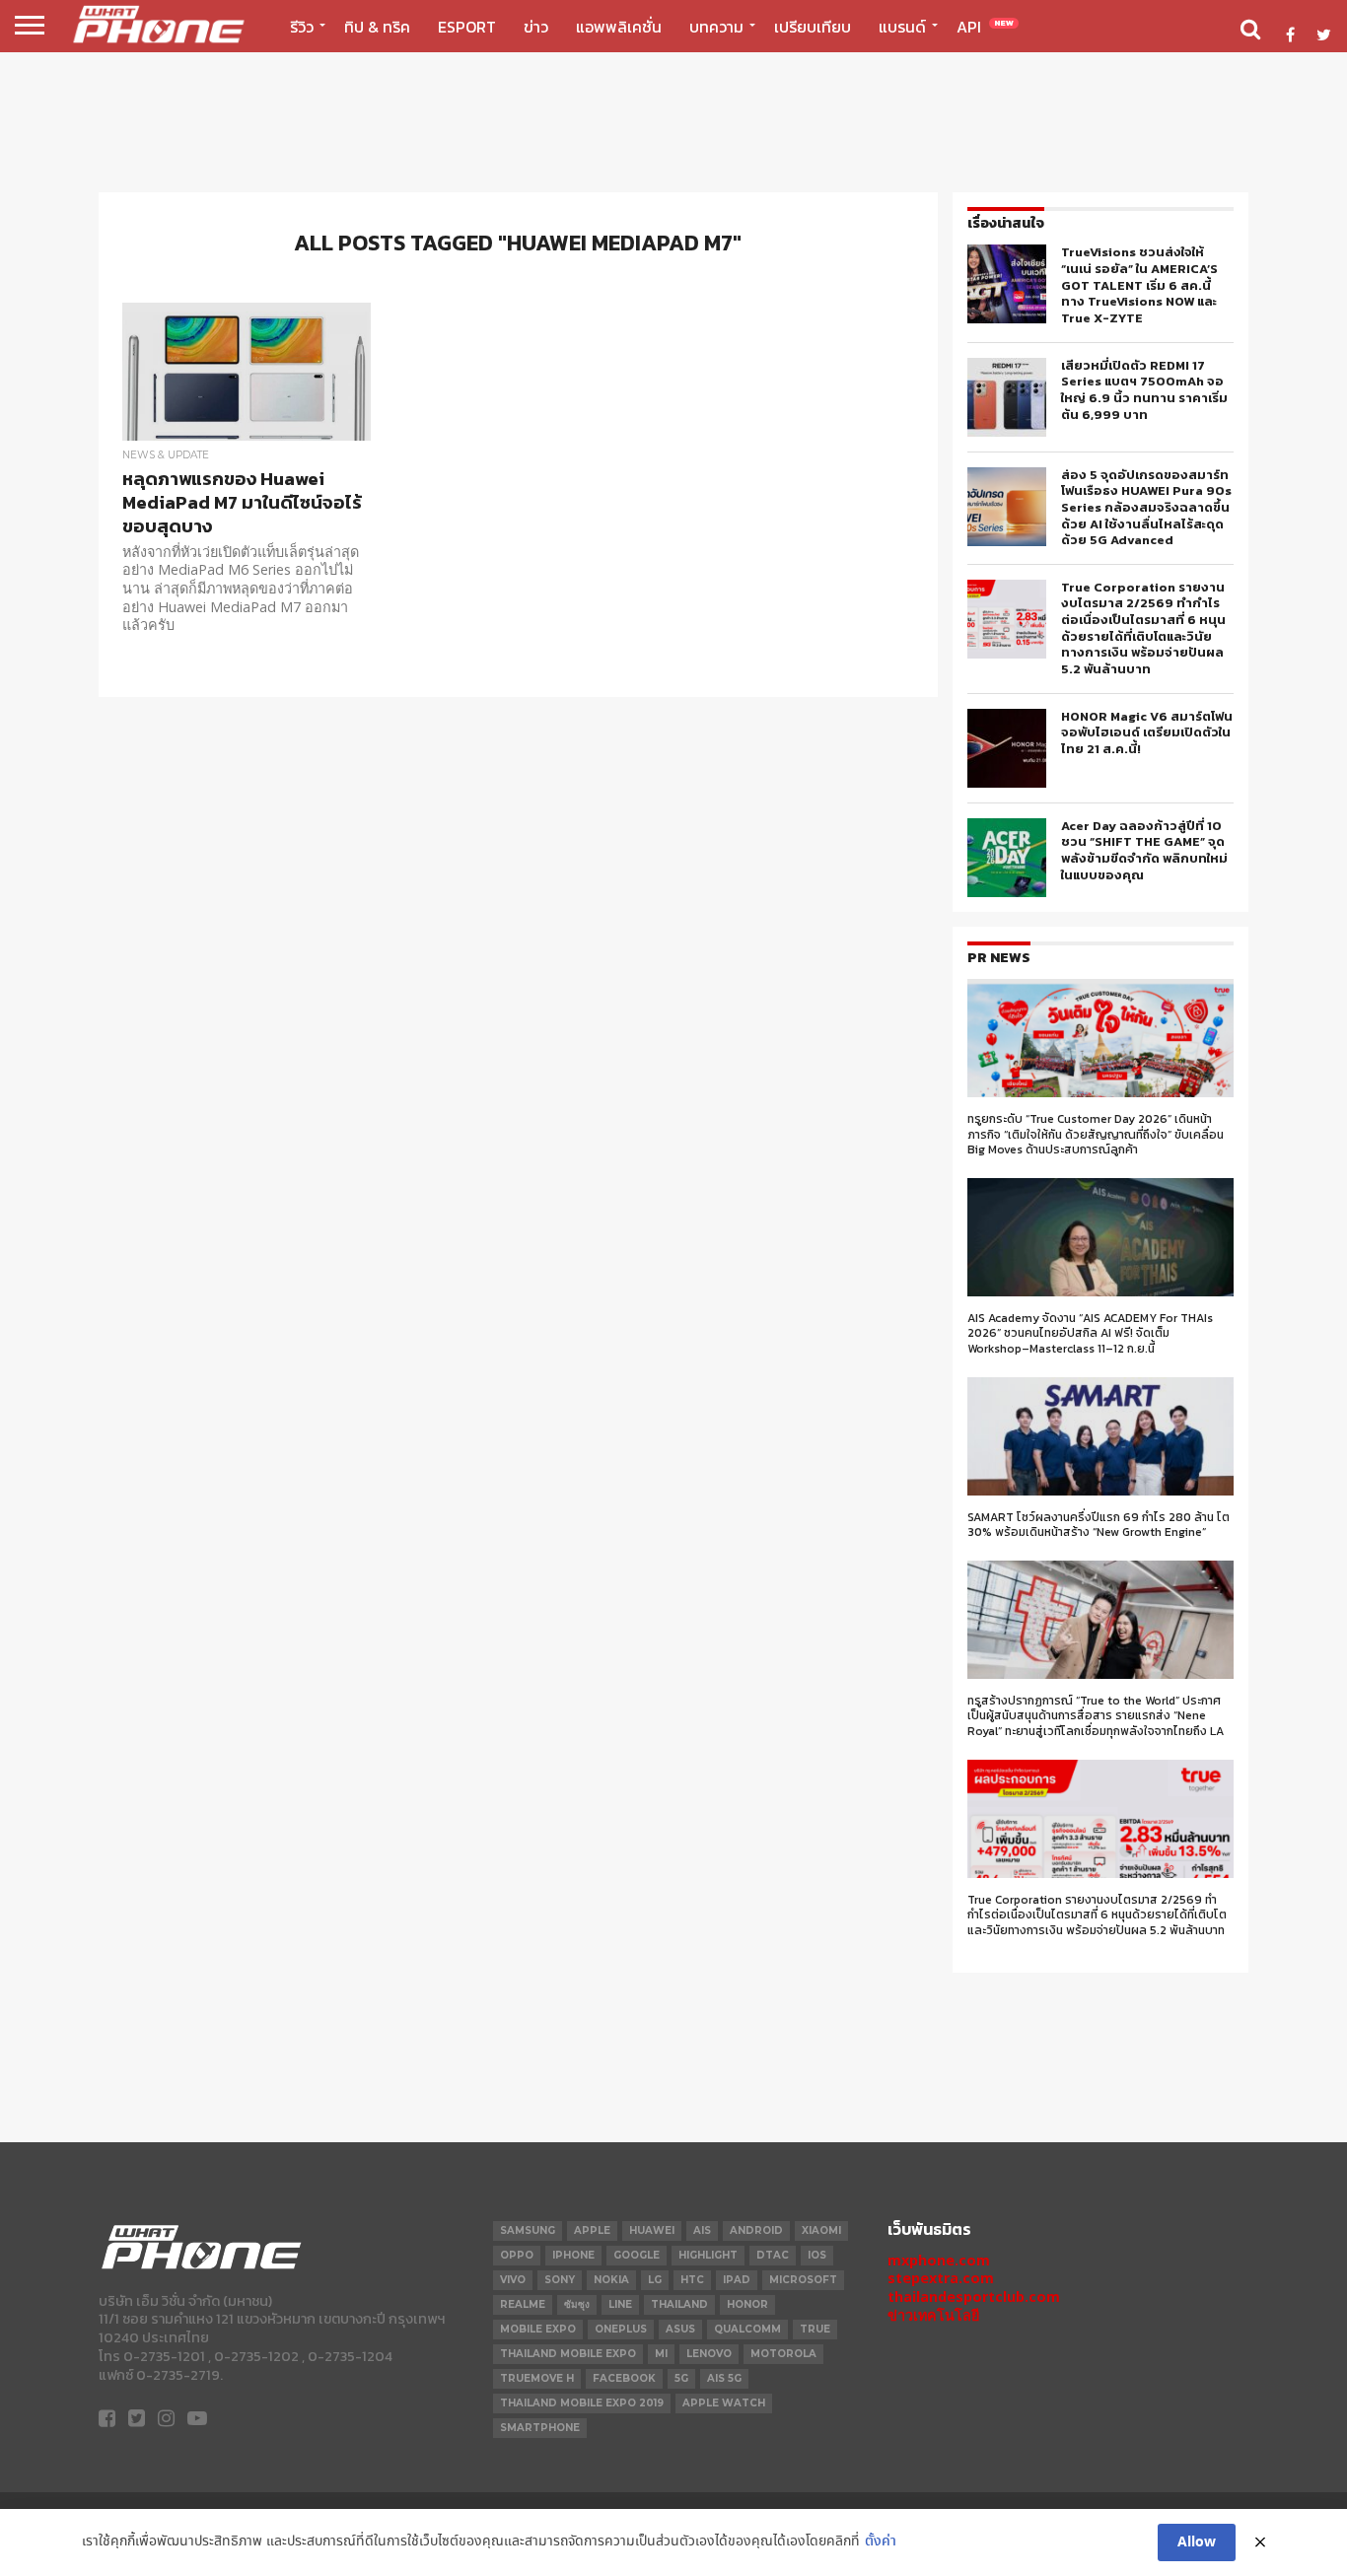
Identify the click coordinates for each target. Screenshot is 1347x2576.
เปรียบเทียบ (813, 27)
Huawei (652, 2230)
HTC (692, 2280)
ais (702, 2230)
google (637, 2255)
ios (817, 2255)
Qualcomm (747, 2329)
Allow (1197, 2542)
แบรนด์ (902, 27)
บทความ (716, 27)
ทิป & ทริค (377, 27)
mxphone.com (939, 2260)
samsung (528, 2230)
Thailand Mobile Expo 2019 (582, 2403)
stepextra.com (941, 2278)
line (620, 2304)
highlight (708, 2255)
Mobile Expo (538, 2329)
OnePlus (621, 2329)
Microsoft (803, 2280)
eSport (467, 27)
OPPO (517, 2255)
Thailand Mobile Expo (568, 2354)
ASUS (680, 2329)
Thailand (679, 2304)
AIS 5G (724, 2378)
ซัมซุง (577, 2304)
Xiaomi (821, 2230)
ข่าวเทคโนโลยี (933, 2315)
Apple (592, 2230)
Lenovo (709, 2354)
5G (681, 2378)
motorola (783, 2354)
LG (655, 2280)
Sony (560, 2280)
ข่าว (536, 27)
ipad (737, 2280)
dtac (773, 2255)
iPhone (573, 2255)
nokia (611, 2280)
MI (661, 2354)
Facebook (624, 2378)
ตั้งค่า (881, 2542)
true (815, 2329)
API (985, 27)
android (756, 2230)
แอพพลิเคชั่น (619, 27)
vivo (513, 2280)
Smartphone (540, 2428)
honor (747, 2304)
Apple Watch (724, 2403)
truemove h (537, 2378)
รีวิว (302, 27)
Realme (523, 2304)
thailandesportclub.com (974, 2297)
